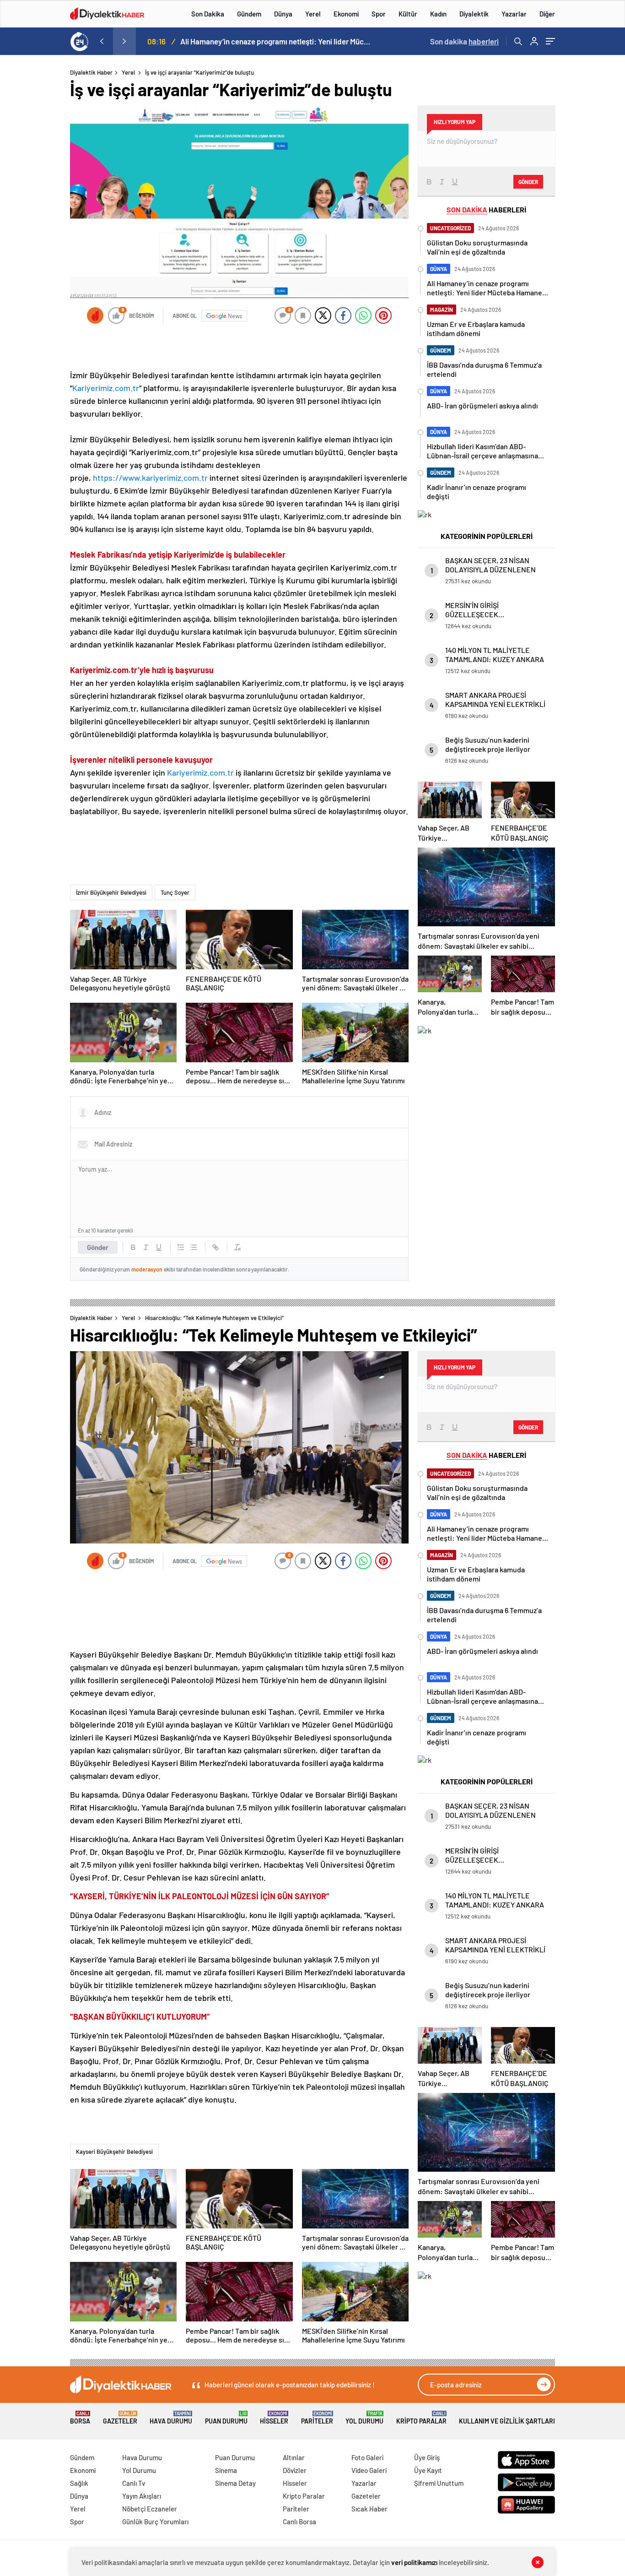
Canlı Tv (134, 2483)
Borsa (80, 2418)
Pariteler (317, 2418)
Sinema (226, 2470)
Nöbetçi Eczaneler (150, 2509)
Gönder (98, 1247)
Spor (379, 14)
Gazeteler (120, 2418)
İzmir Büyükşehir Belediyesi (111, 892)
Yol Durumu (364, 2418)
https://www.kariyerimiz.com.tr (150, 478)
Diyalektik (474, 14)
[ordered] (181, 1247)
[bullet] (194, 1247)
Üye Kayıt (428, 2470)
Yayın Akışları (142, 2496)
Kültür (408, 14)
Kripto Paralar (421, 2418)
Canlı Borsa (299, 2522)
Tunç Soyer (175, 892)
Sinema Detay (235, 2483)
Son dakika (464, 41)
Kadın (438, 14)
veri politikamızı (415, 2562)
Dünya (283, 14)
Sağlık (79, 2483)
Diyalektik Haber (91, 72)
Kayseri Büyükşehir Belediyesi (114, 2152)
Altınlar (294, 2457)
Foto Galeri (367, 2457)
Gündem (249, 14)
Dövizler (295, 2470)
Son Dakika (208, 14)
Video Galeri (369, 2470)
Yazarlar (514, 14)
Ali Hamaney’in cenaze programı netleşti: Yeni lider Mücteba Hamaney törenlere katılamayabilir (276, 41)
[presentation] (102, 41)
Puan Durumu (226, 2418)
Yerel (313, 14)
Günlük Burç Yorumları (155, 2522)
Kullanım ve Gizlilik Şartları (507, 2421)
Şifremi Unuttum (439, 2483)
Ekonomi (346, 14)
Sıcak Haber (369, 2509)
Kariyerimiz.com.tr (106, 388)
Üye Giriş (427, 2457)
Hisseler (274, 2418)
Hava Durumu (171, 2418)
